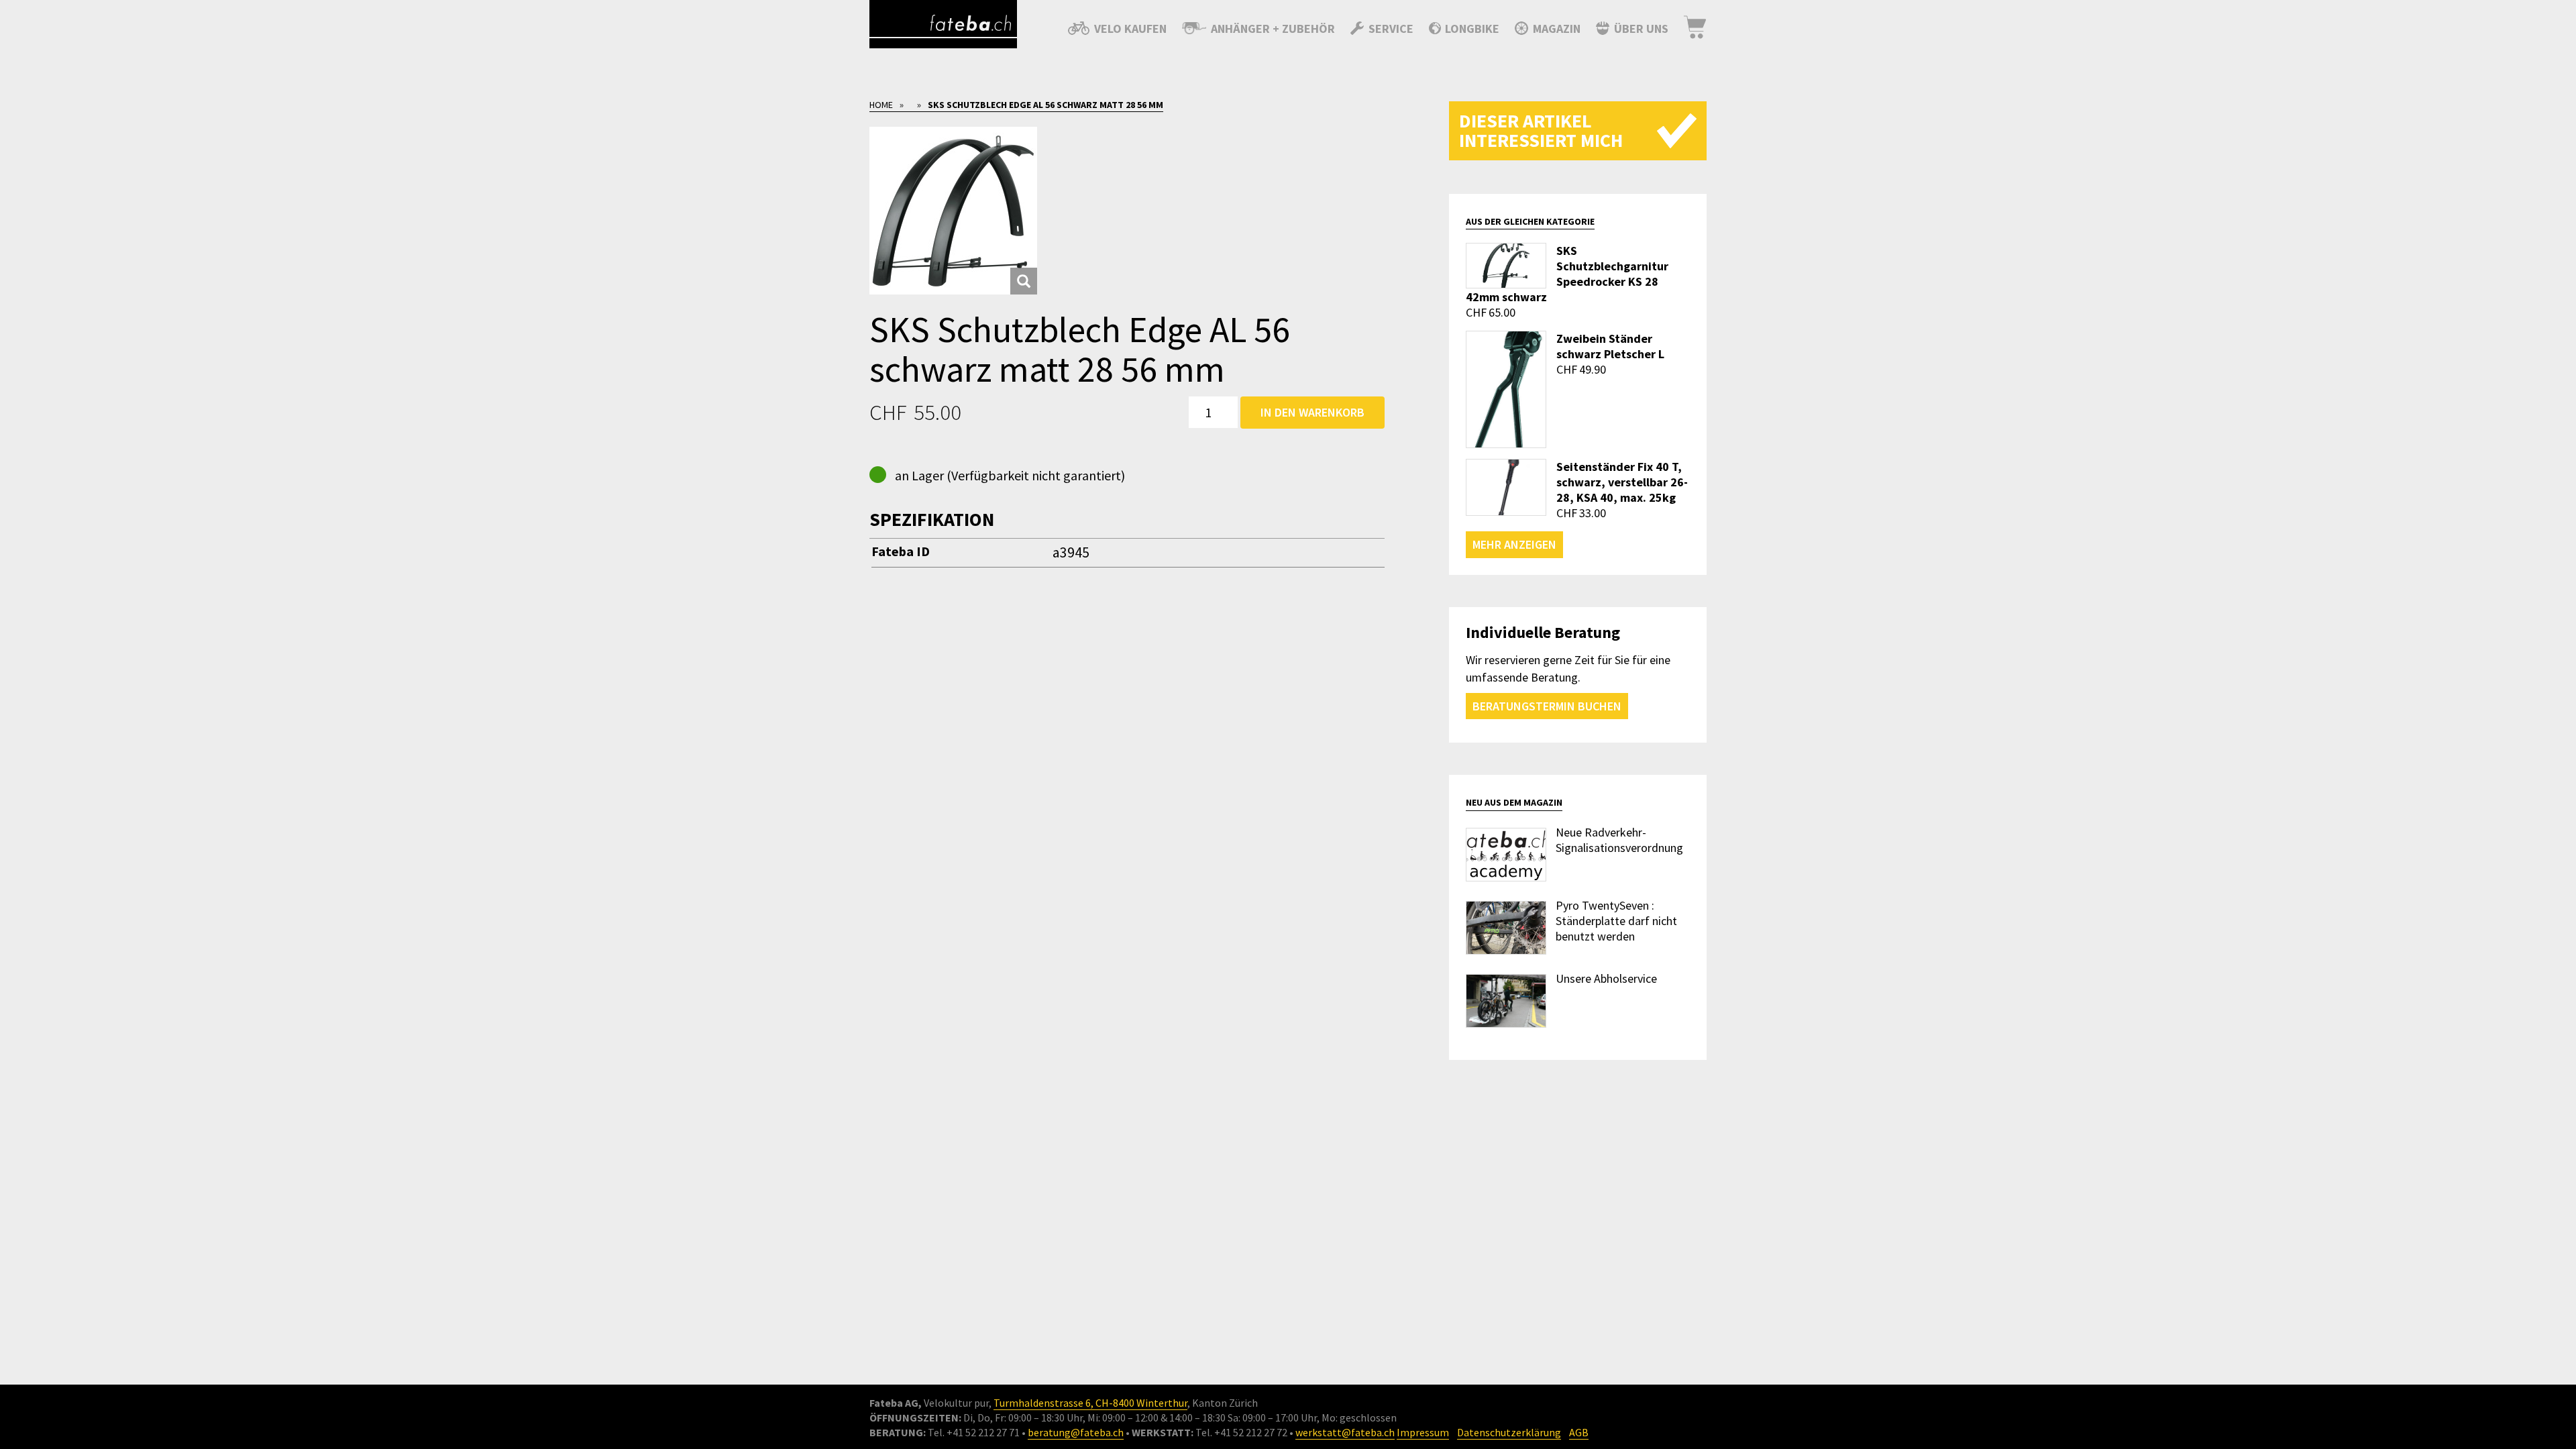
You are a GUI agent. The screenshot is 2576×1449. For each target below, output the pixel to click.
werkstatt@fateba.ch (1345, 1432)
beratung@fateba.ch (1076, 1432)
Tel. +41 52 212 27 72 (1241, 1432)
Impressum (1423, 1432)
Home (881, 105)
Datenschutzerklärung (1509, 1432)
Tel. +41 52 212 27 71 (974, 1432)
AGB (1579, 1432)
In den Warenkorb (1312, 412)
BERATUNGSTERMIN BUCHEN (1547, 706)
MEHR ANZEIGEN (1514, 544)
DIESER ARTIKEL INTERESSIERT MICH (1541, 130)
